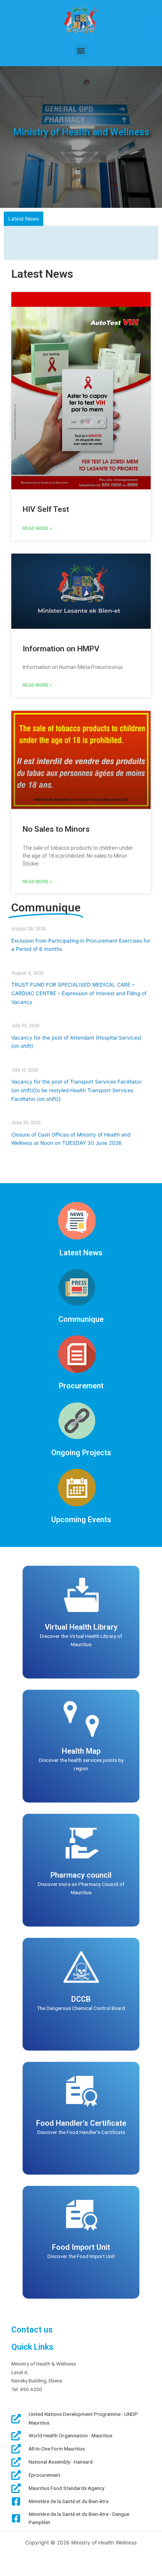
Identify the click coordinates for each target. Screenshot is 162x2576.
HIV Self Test (46, 504)
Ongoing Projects (81, 1448)
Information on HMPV (61, 644)
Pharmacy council (81, 1870)
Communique (81, 1314)
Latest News (81, 1248)
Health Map (81, 1746)
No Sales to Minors (56, 825)
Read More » (37, 524)
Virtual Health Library (81, 1622)
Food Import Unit (81, 2242)
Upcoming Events (81, 1515)
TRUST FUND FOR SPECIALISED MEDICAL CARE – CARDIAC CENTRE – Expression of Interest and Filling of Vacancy (79, 989)
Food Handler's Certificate (81, 2118)
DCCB (81, 1994)
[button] (81, 51)
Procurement (81, 1381)
